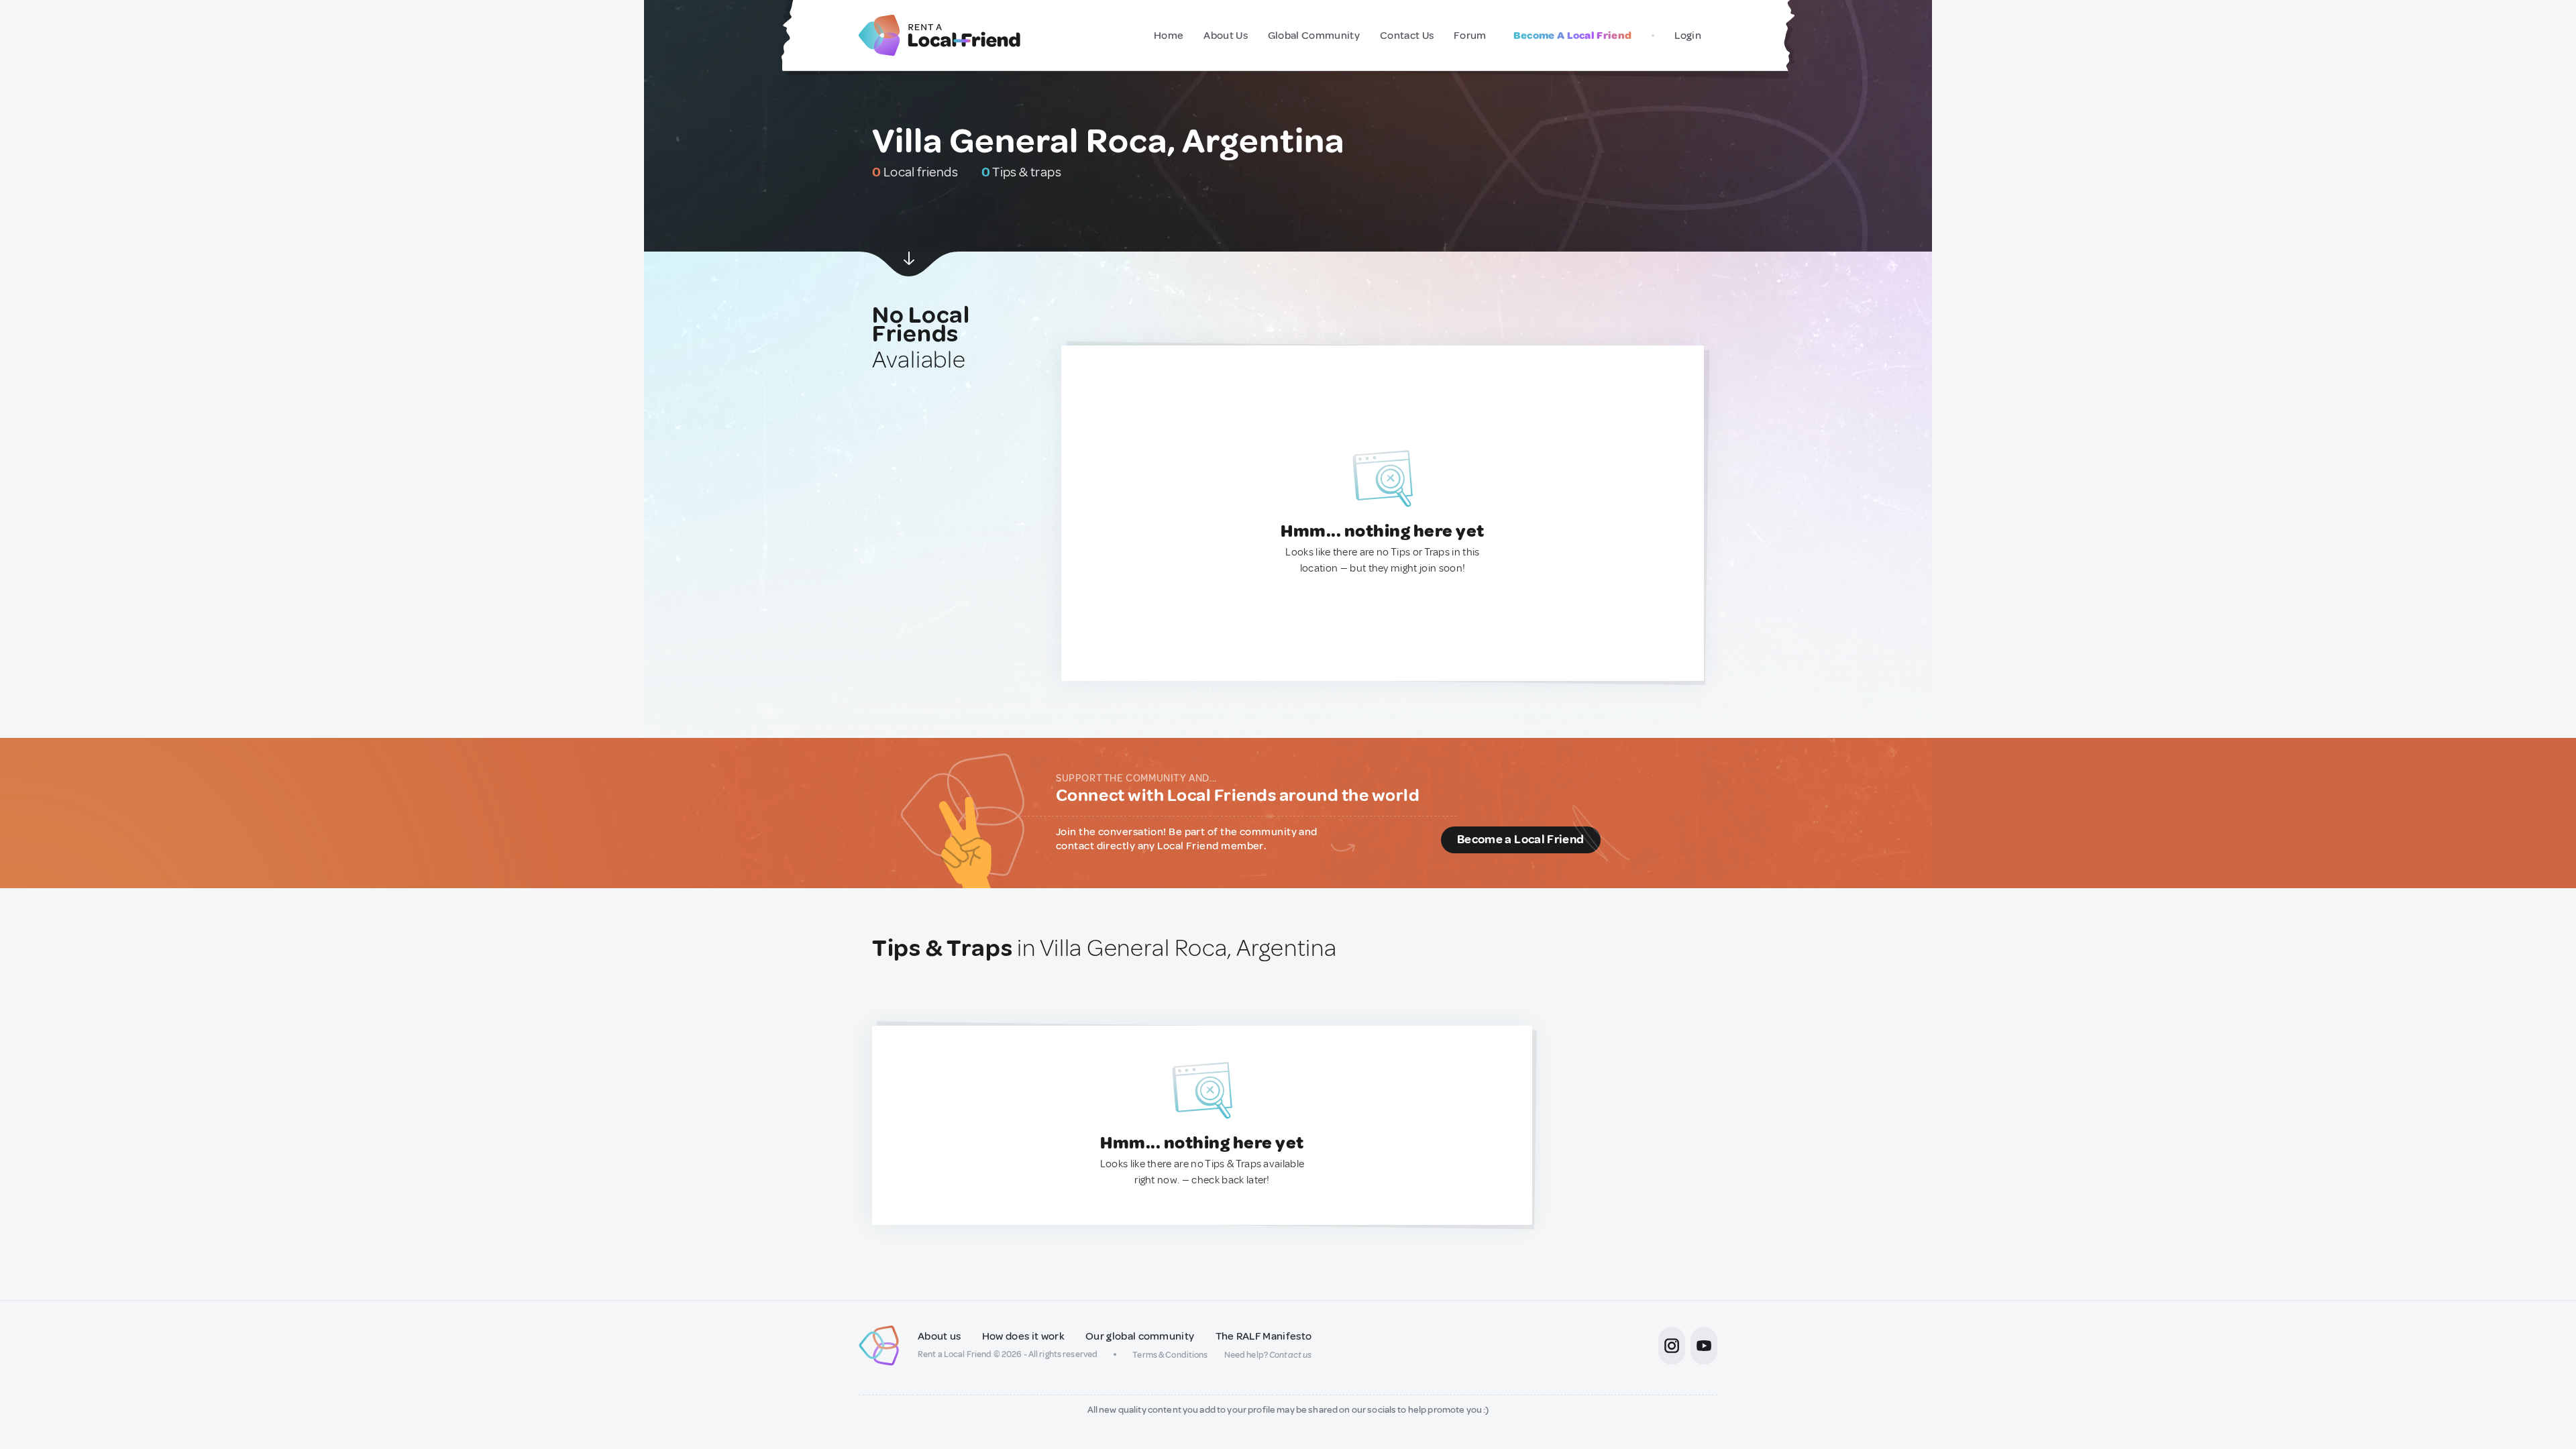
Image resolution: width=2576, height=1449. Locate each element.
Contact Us (1407, 36)
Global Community (1314, 36)
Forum (1470, 36)
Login (1688, 36)
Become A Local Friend (1573, 36)
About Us (1226, 36)
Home (1169, 36)
